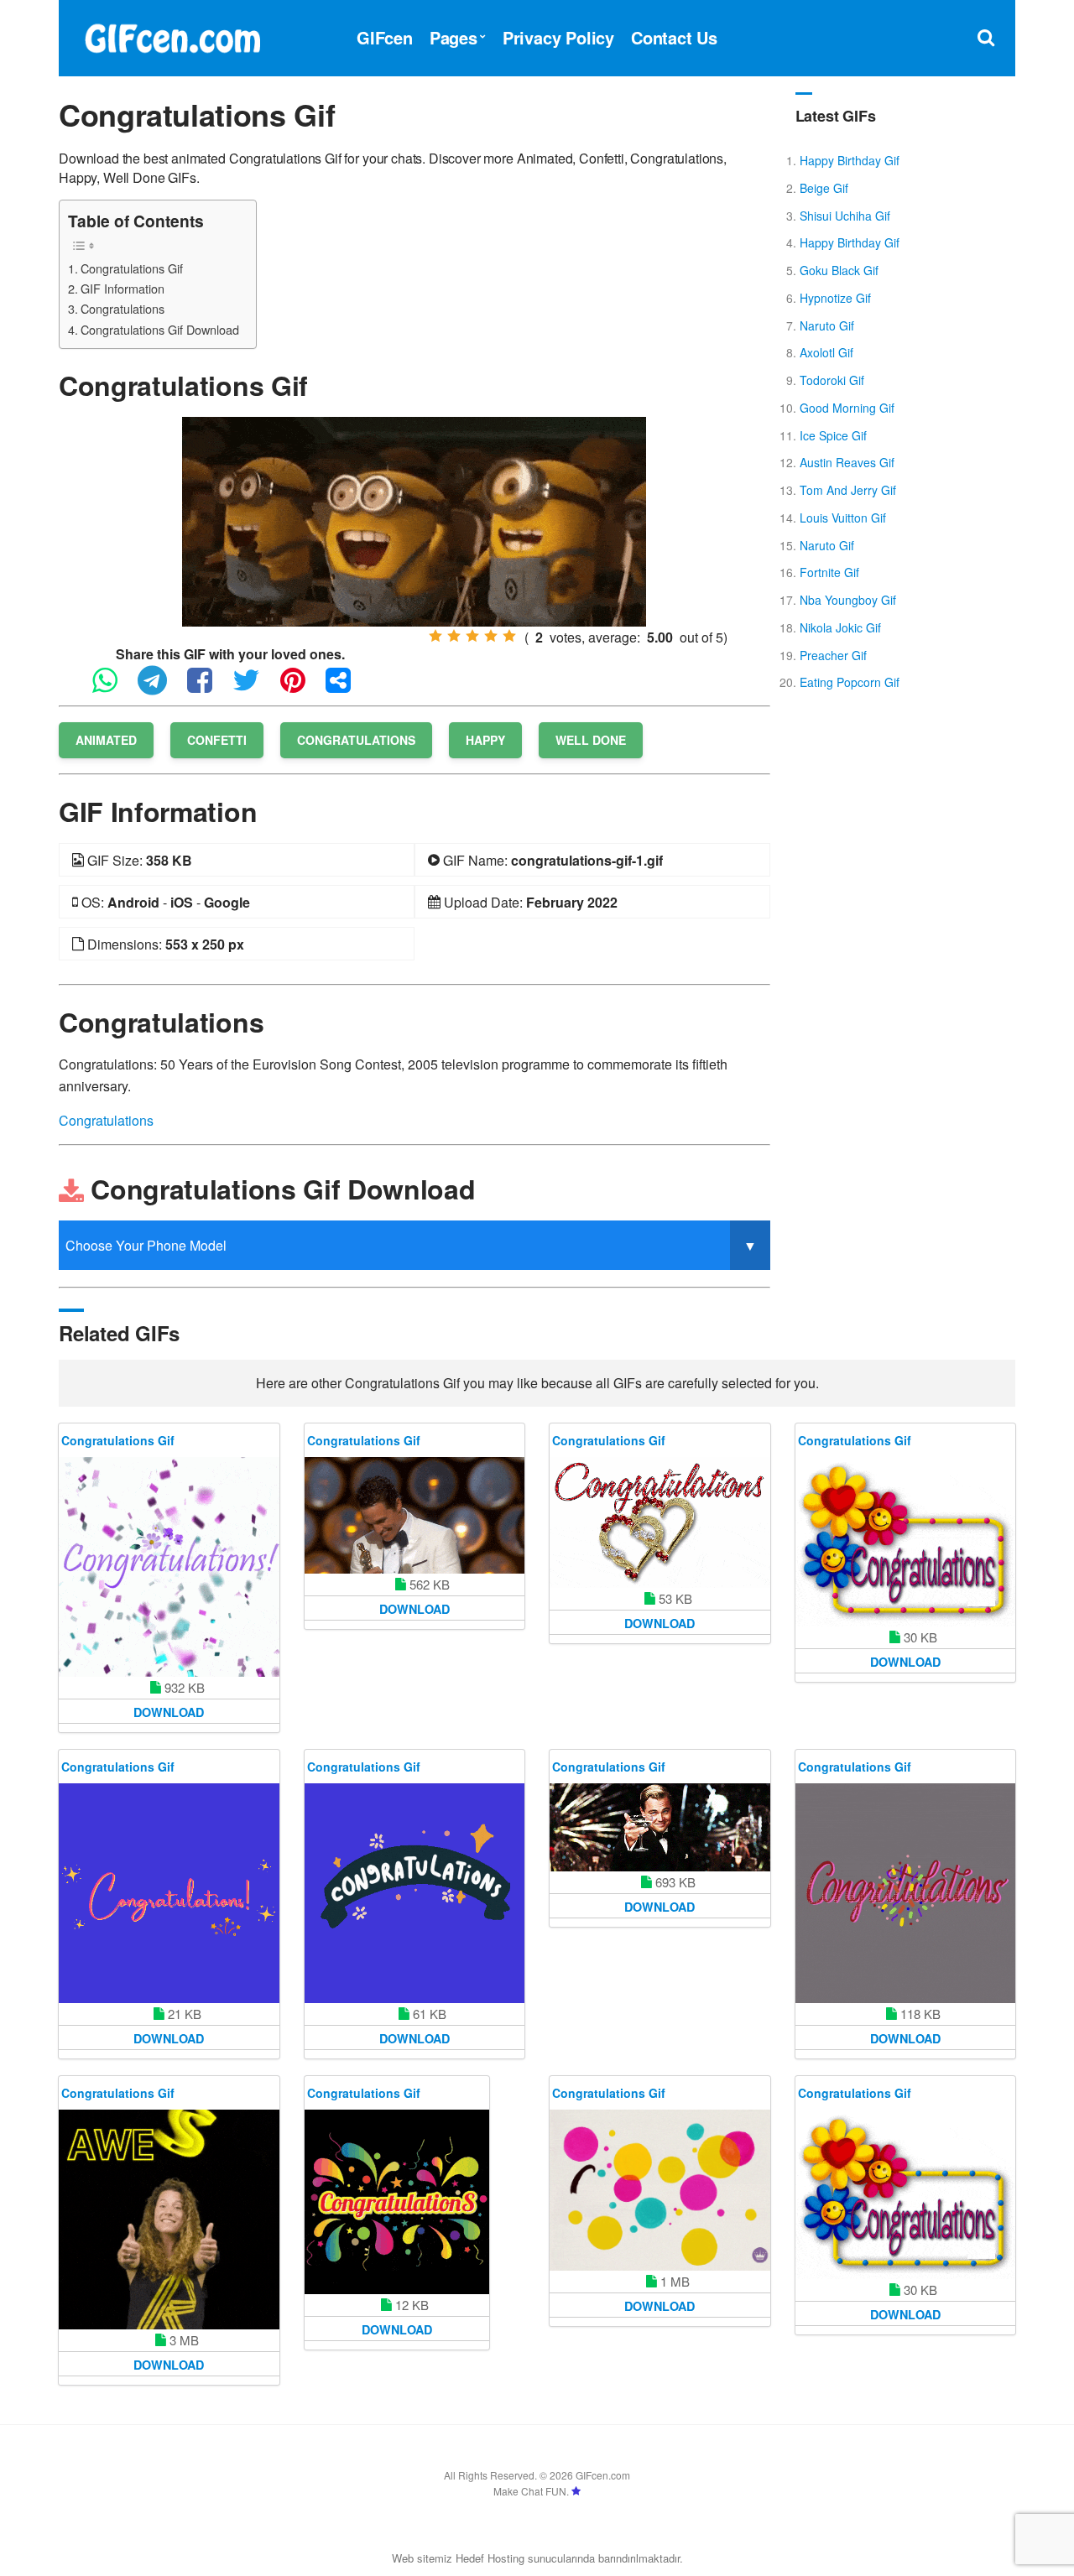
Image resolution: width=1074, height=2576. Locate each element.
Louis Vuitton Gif (843, 518)
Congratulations (123, 308)
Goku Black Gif (839, 270)
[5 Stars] (509, 636)
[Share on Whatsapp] (113, 687)
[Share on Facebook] (208, 687)
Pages (454, 37)
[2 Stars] (454, 636)
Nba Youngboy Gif (848, 600)
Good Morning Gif (847, 408)
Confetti (217, 740)
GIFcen (385, 37)
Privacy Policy (558, 37)
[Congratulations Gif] (414, 520)
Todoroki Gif (832, 380)
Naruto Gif (827, 325)
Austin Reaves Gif (847, 462)
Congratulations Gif (132, 268)
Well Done (591, 740)
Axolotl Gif (826, 352)
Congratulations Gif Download (160, 329)
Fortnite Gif (829, 572)
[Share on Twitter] (255, 687)
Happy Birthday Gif (850, 160)
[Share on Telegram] (161, 687)
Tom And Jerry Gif (848, 490)
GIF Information (123, 288)
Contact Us (674, 37)
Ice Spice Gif (833, 435)
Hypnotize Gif (835, 298)
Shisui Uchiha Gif (845, 216)
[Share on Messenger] (347, 687)
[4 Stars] (491, 636)
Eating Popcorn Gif (850, 682)
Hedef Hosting (490, 2558)
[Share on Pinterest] (301, 687)
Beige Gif (824, 188)
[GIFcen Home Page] (172, 36)
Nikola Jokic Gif (840, 627)
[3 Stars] (472, 636)
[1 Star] (435, 636)
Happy (485, 740)
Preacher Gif (833, 655)
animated (106, 740)
